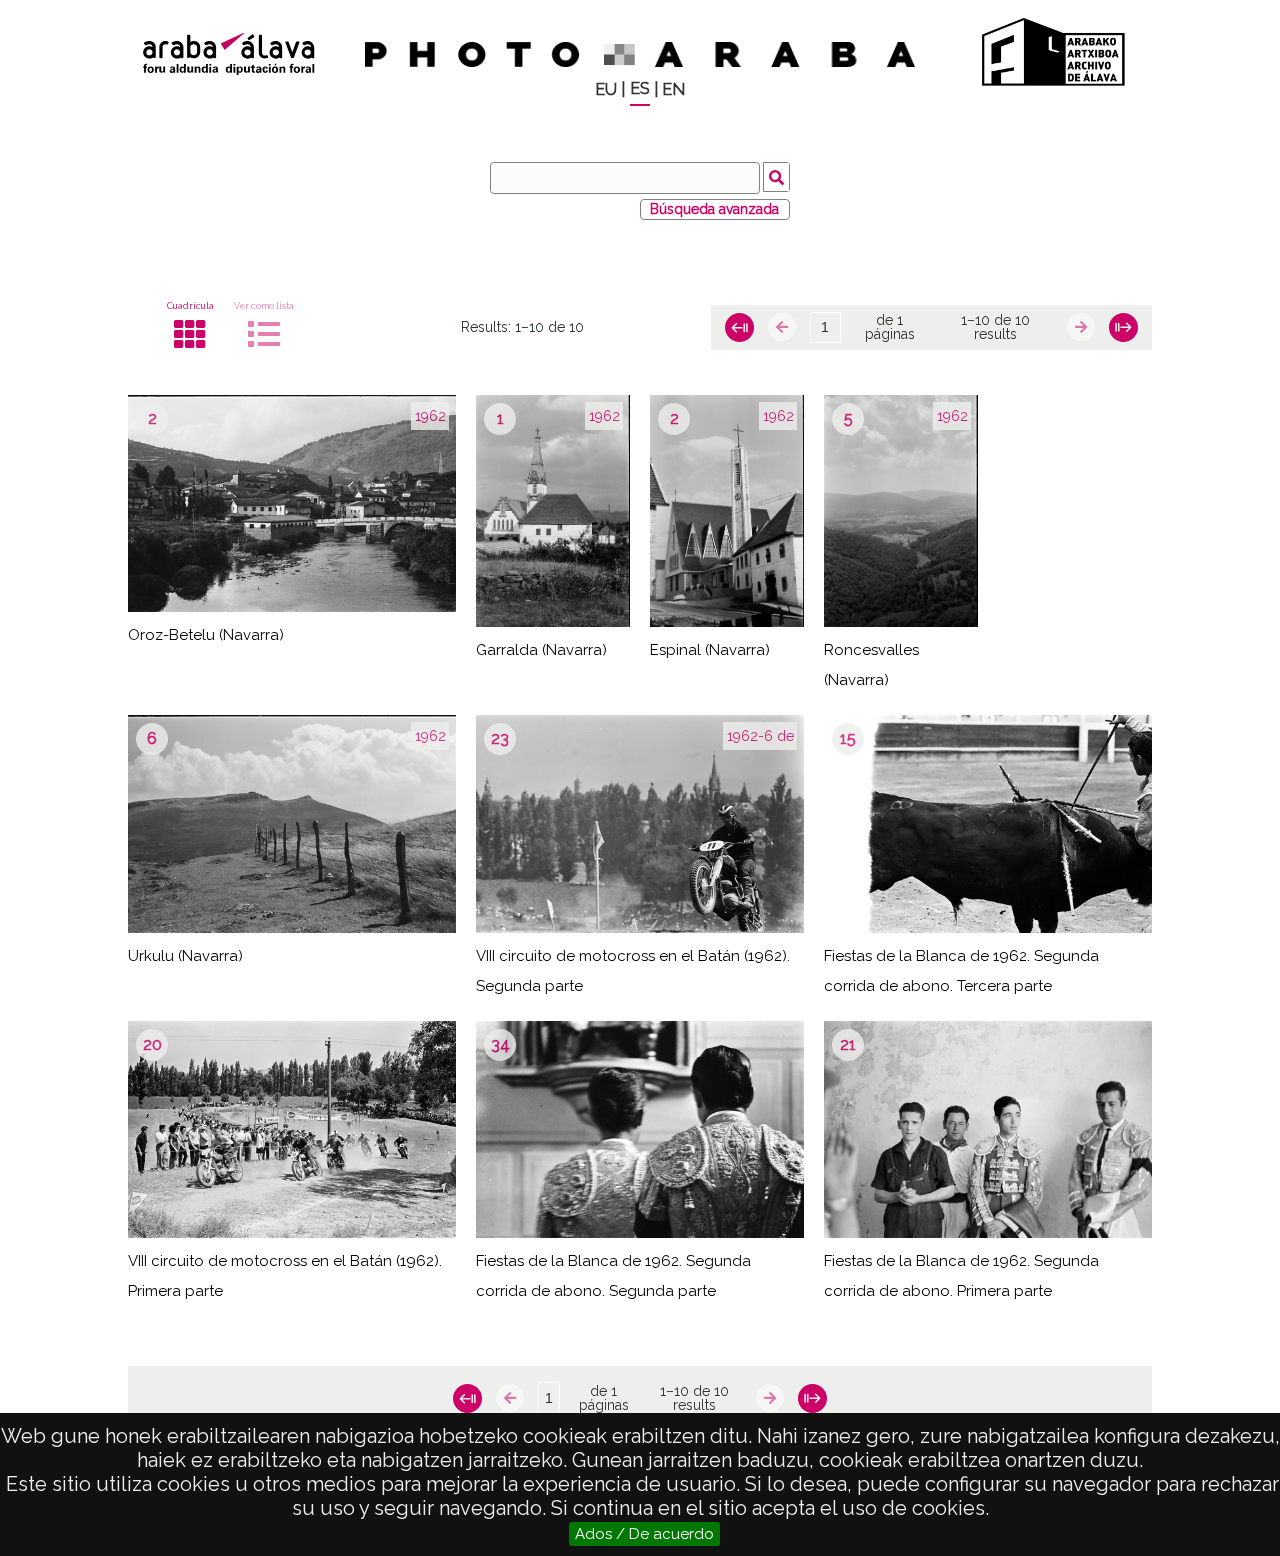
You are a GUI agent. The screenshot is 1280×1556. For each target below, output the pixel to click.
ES (640, 88)
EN (673, 89)
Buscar (776, 177)
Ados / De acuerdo (644, 1534)
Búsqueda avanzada (714, 209)
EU (606, 89)
